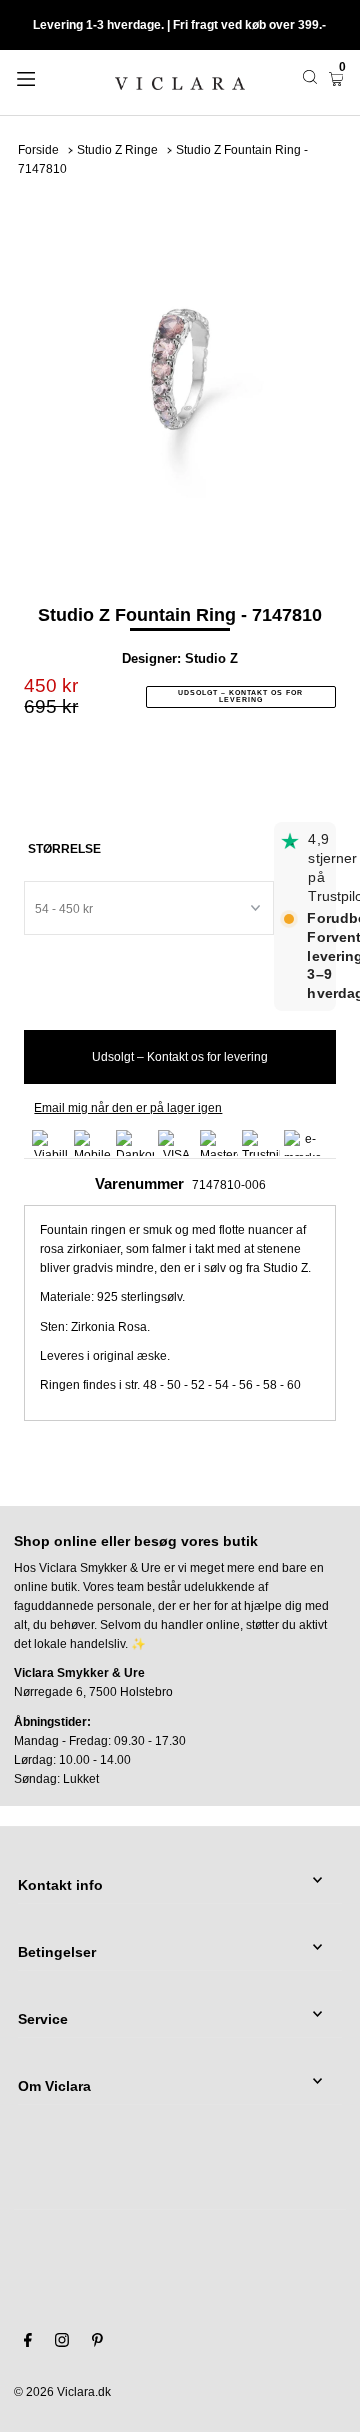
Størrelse (64, 849)
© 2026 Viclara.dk (62, 2392)
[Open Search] (310, 77)
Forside (38, 150)
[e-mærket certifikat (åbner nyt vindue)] (303, 1143)
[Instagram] (62, 2343)
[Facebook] (28, 2343)
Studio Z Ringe (117, 150)
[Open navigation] (47, 77)
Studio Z (211, 658)
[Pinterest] (97, 2343)
